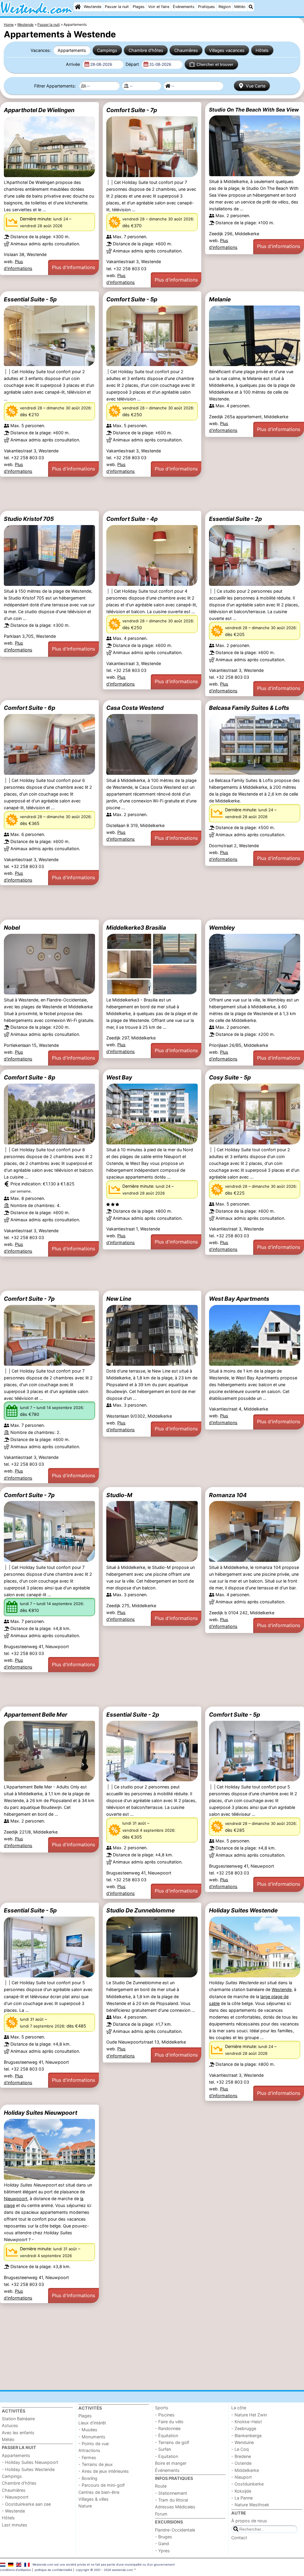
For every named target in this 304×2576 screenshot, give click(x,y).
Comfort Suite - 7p (132, 110)
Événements (184, 7)
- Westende (13, 2511)
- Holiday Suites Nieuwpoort (30, 2462)
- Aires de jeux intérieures (104, 2471)
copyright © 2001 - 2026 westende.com (104, 2570)
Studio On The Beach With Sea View (254, 110)
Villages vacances (227, 50)
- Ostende (241, 2463)
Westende (92, 7)
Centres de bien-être (99, 2492)
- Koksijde (241, 2491)
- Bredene (241, 2456)
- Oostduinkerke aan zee (26, 2504)
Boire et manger (171, 2463)
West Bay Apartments (239, 1299)
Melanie (220, 299)
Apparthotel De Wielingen (39, 110)
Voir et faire (159, 7)
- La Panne (242, 2498)
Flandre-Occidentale (175, 2530)
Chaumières (186, 50)
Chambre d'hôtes (146, 50)
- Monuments (92, 2437)
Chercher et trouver (215, 64)
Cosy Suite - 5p (230, 1077)
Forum (161, 2514)
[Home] (78, 7)
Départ (133, 64)
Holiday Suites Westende (243, 1910)
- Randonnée (168, 2428)
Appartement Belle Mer (36, 1715)
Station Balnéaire (18, 2419)
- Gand (162, 2544)
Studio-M (119, 1495)
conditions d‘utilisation (16, 2570)
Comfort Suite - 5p (132, 299)
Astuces (10, 2425)
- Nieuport (242, 2477)
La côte (239, 2408)
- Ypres (162, 2551)
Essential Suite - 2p (235, 519)
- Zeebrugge (244, 2428)
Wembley (222, 928)
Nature (85, 2506)
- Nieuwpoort (15, 2497)
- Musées (88, 2430)
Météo (240, 7)
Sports (162, 2408)
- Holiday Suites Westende (28, 2469)
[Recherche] (251, 7)
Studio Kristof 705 (29, 519)
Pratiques (206, 7)
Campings (107, 50)
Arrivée (73, 64)
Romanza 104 (228, 1495)
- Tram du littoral (171, 2500)
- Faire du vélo (169, 2422)
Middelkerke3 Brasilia (136, 928)
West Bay (119, 1077)
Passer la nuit (117, 7)
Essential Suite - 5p (30, 299)
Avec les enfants (18, 2433)
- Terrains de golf (172, 2442)
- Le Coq (240, 2449)
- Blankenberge (246, 2436)
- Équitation (167, 2436)
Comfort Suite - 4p (132, 519)
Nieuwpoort (16, 2199)
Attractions (89, 2450)
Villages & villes (94, 2499)
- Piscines (165, 2415)
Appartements (72, 50)
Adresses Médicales (175, 2507)
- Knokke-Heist (247, 2422)
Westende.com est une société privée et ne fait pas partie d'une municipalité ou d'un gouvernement (104, 2564)
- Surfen (163, 2449)
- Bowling (88, 2478)
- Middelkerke (245, 2470)
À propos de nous (249, 2521)
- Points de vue (94, 2444)
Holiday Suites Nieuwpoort (41, 2113)
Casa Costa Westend (135, 708)
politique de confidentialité (53, 2570)
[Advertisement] (152, 494)
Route (161, 2486)
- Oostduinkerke (247, 2484)
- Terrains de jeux (96, 2464)
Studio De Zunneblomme (140, 1910)
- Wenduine (243, 2442)
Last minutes (15, 2525)
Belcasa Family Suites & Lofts (249, 708)
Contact (239, 2538)
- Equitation (167, 2456)
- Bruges (164, 2537)
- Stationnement (171, 2493)
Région (225, 7)
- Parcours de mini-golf (102, 2485)
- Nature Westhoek (250, 2505)
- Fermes (87, 2457)
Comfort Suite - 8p (30, 1077)
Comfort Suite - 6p (30, 708)
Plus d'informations (73, 267)
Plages (139, 7)
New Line (119, 1299)
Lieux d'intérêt (92, 2423)
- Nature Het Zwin (249, 2415)
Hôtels (262, 50)
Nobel (12, 928)
